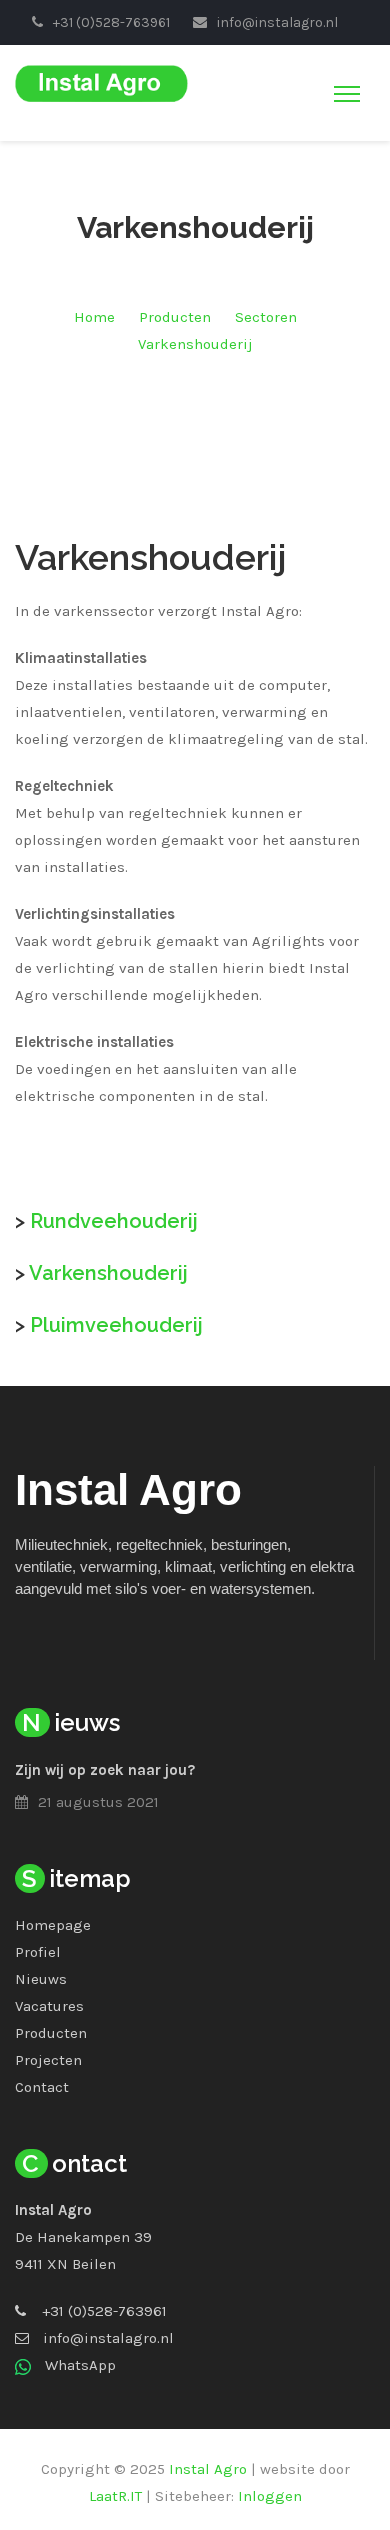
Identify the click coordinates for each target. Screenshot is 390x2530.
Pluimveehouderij (116, 1325)
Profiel (38, 1952)
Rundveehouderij (114, 1221)
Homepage (53, 1925)
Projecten (48, 2060)
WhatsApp (80, 2365)
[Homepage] (101, 82)
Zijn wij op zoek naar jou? (105, 1770)
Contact (42, 2087)
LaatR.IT (115, 2496)
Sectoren (266, 317)
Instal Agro (208, 2469)
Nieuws (41, 1979)
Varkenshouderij (195, 344)
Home (94, 317)
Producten (175, 317)
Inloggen (270, 2496)
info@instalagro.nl (108, 2338)
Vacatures (49, 2006)
